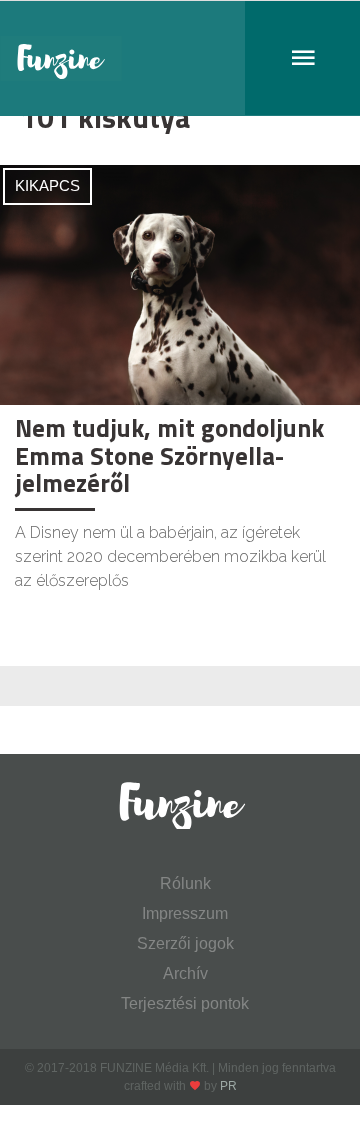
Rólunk (185, 883)
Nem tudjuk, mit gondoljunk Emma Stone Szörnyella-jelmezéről (169, 455)
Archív (185, 973)
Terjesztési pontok (185, 1003)
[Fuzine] (180, 58)
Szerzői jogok (185, 943)
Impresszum (185, 913)
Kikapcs (47, 185)
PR (228, 1086)
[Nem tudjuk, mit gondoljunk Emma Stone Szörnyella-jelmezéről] (180, 283)
